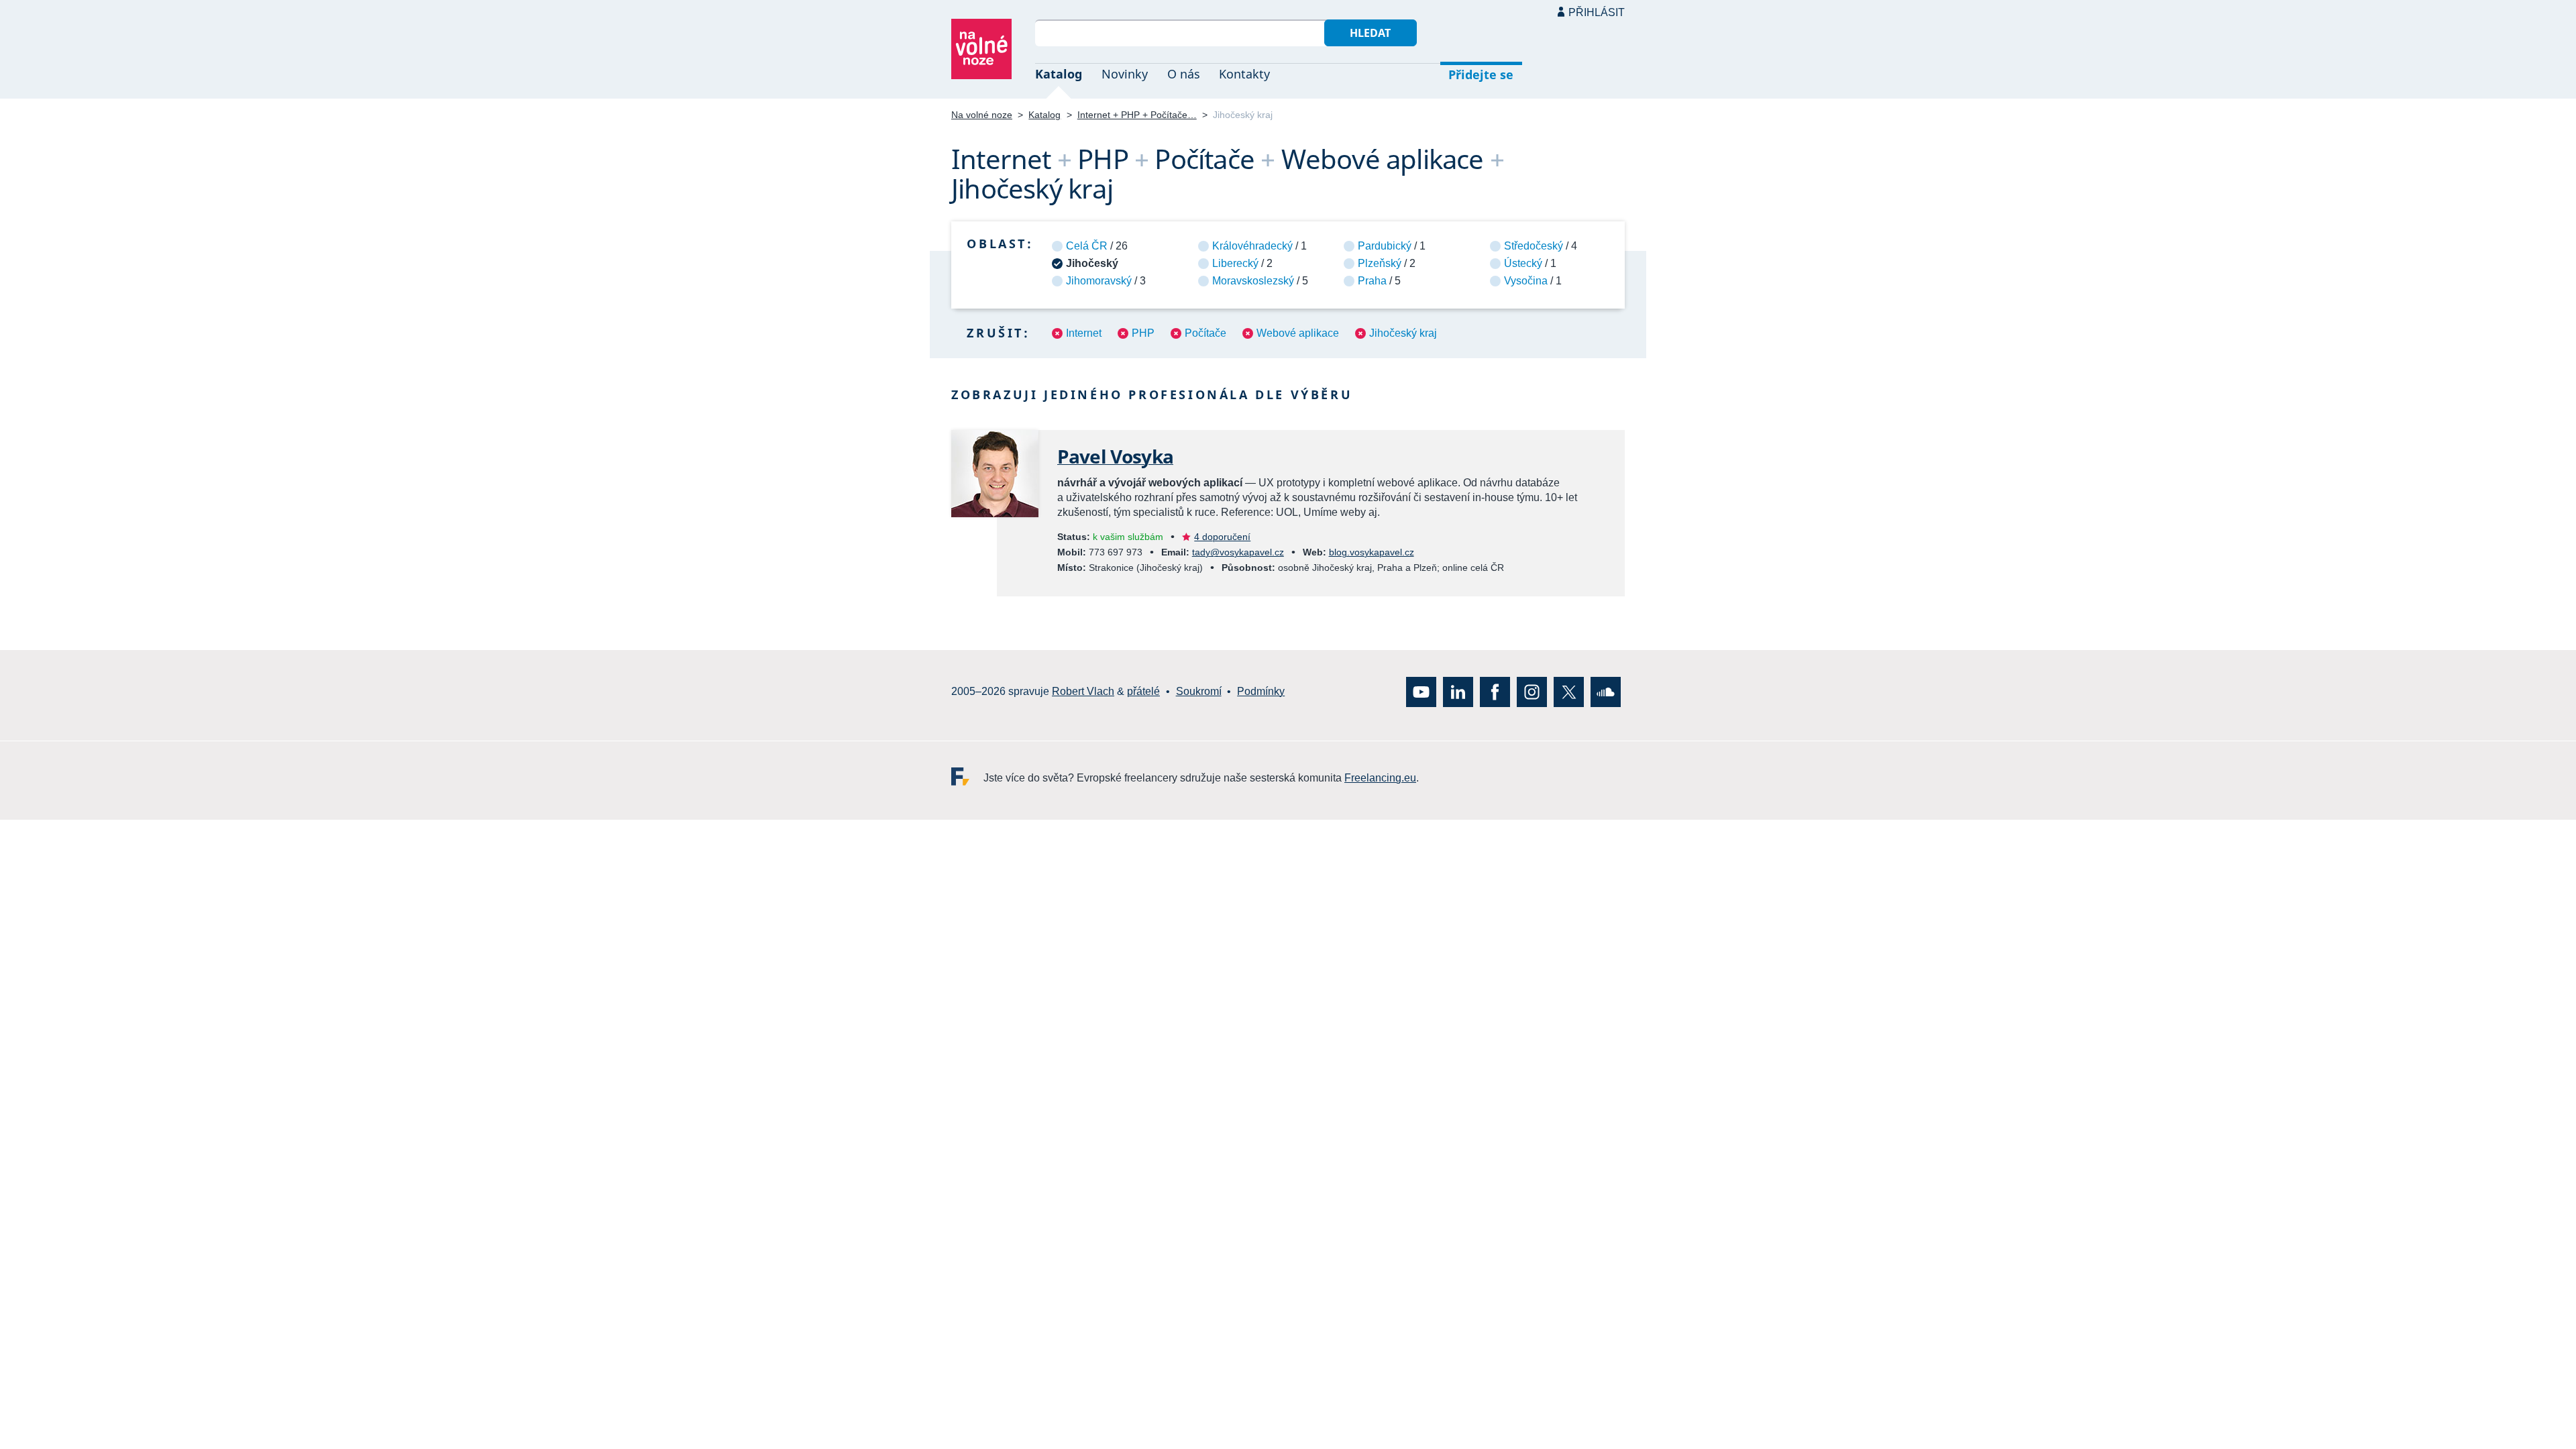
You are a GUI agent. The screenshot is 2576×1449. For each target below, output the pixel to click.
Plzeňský (1380, 263)
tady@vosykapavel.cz (1238, 552)
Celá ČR (1087, 246)
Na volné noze (982, 115)
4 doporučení (1222, 537)
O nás (1184, 74)
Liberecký (1235, 263)
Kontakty (1244, 74)
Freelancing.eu (967, 776)
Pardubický (1385, 246)
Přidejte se (1481, 74)
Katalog (1059, 74)
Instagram (1532, 692)
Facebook (1495, 692)
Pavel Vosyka (1115, 456)
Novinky (1125, 74)
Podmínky (1261, 692)
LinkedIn (1458, 692)
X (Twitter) (1569, 692)
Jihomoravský (1099, 281)
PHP (1143, 333)
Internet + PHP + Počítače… (1137, 115)
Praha (1372, 281)
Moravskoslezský (1253, 281)
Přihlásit (1597, 12)
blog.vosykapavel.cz (1372, 552)
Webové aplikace (1298, 333)
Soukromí (1199, 692)
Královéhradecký (1252, 246)
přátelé (1143, 692)
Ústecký (1523, 263)
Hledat (1370, 33)
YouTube (1421, 692)
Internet (1084, 333)
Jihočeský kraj (1403, 333)
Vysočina (1526, 281)
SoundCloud (1606, 692)
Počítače (1205, 333)
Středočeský (1534, 246)
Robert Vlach (1083, 692)
